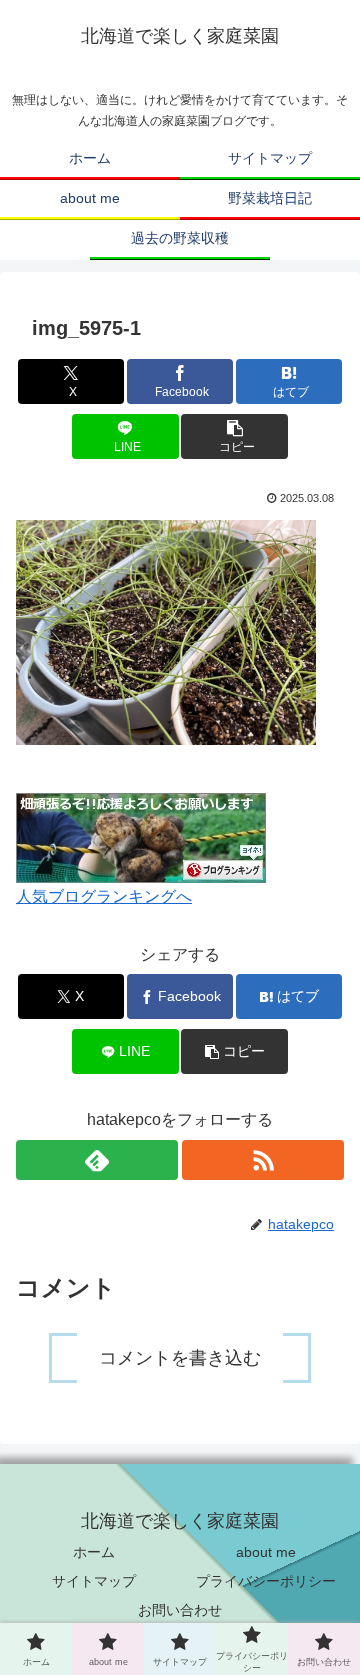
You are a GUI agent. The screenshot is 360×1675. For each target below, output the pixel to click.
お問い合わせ (180, 1610)
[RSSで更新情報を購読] (263, 1160)
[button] (234, 436)
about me (266, 1552)
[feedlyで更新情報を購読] (97, 1160)
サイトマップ (94, 1581)
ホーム (94, 1552)
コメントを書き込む (180, 1358)
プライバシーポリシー (266, 1581)
